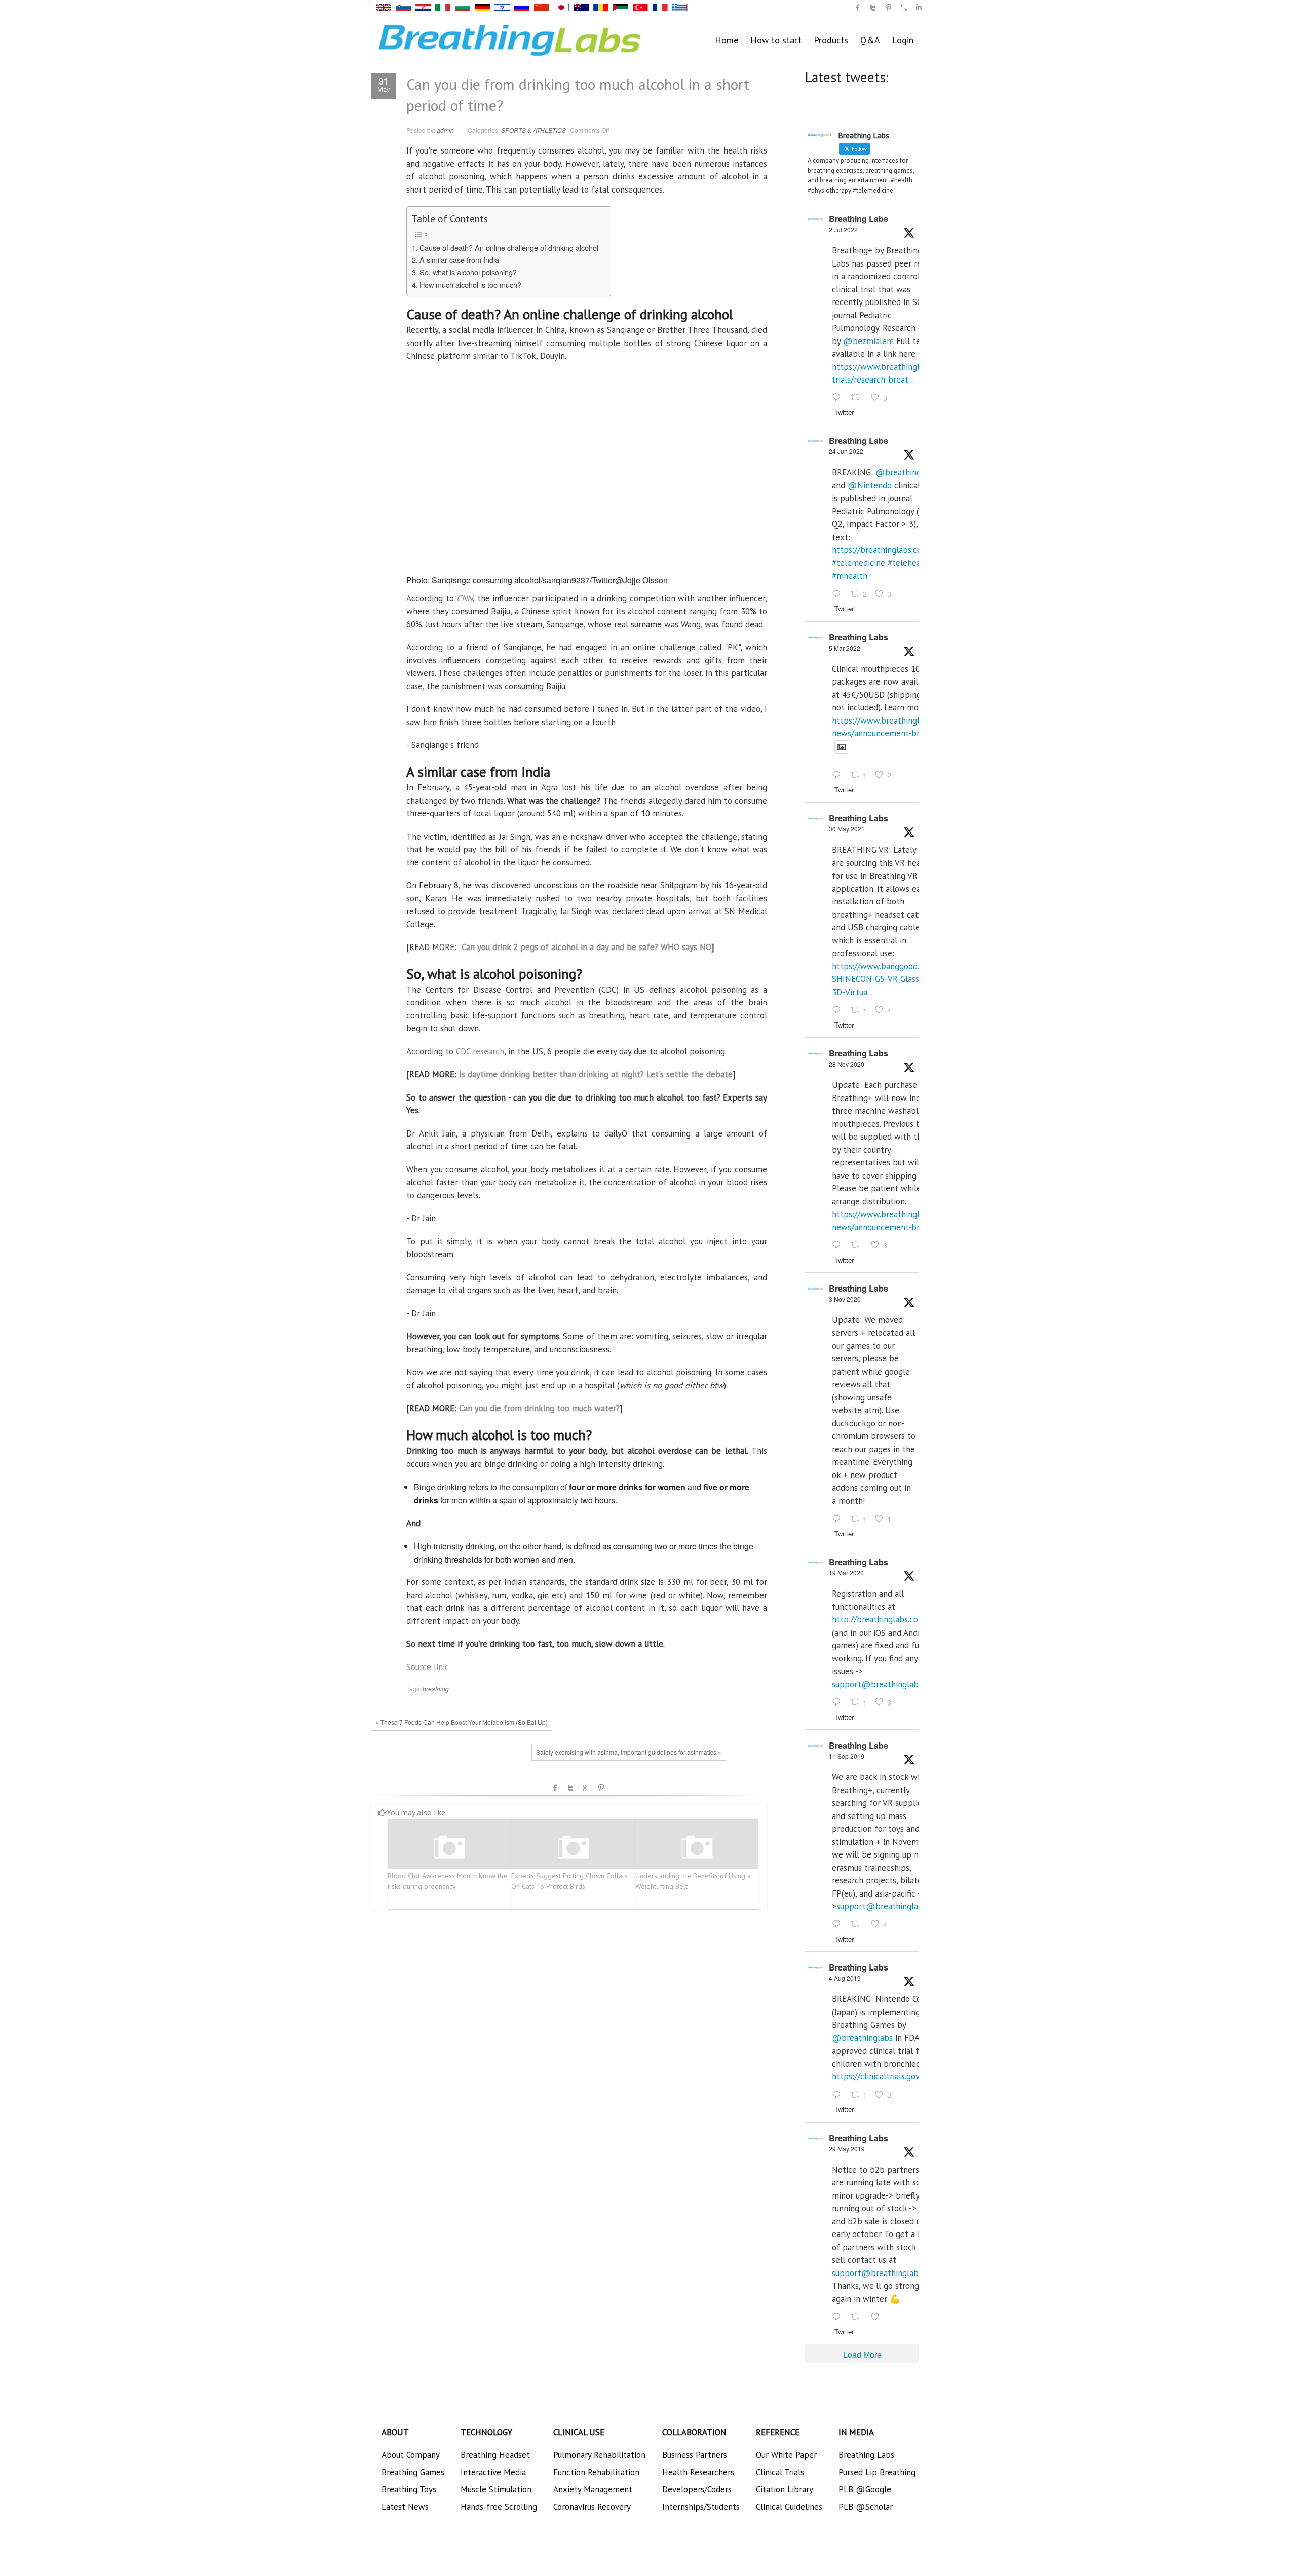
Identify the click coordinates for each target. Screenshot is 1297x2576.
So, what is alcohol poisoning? (469, 272)
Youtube (903, 8)
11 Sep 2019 (847, 1756)
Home (727, 40)
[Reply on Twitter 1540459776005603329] (839, 594)
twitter (873, 8)
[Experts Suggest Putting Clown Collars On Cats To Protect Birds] (573, 1848)
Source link (427, 1667)
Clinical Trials (780, 2472)
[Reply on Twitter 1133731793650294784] (839, 2317)
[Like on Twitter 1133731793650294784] (878, 2317)
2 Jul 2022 (843, 229)
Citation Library (785, 2489)
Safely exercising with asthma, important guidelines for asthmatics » (629, 1752)
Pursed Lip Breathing (877, 2472)
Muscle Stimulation (496, 2489)
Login (903, 40)
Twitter (570, 1788)
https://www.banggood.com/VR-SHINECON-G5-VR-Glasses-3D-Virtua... (891, 979)
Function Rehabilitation (596, 2472)
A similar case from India (459, 260)
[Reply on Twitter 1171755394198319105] (839, 1925)
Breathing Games (413, 2472)
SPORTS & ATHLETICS (533, 130)
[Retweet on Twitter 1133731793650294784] (858, 2317)
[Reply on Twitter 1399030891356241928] (839, 1010)
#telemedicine (859, 563)
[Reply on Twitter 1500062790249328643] (839, 776)
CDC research (479, 1051)
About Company (411, 2455)
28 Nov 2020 (847, 1064)
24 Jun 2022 (846, 451)
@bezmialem (868, 341)
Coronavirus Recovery (592, 2507)
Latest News (405, 2507)
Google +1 (586, 1788)
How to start (776, 40)
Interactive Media (493, 2472)
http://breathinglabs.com (879, 1619)
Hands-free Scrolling (499, 2507)
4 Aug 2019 (845, 1978)
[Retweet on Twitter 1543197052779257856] (858, 398)
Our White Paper (786, 2455)
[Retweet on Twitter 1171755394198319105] (858, 1925)
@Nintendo (870, 485)
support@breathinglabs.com (886, 1684)
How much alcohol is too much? (470, 285)
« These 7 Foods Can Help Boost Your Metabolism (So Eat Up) (462, 1722)
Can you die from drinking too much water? (539, 1408)
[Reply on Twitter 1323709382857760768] (839, 1519)
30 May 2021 (847, 829)
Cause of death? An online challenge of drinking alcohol (510, 248)
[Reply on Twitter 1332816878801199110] (839, 1245)
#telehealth (909, 563)
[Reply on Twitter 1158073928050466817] (839, 2095)
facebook (555, 1788)
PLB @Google (865, 2489)
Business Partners (695, 2455)
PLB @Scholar (866, 2507)
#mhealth (850, 576)
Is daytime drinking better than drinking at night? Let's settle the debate (596, 1074)
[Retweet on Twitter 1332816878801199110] (858, 1245)
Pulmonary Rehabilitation (599, 2455)
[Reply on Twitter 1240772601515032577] (839, 1702)
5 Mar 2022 (845, 648)
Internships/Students (701, 2507)
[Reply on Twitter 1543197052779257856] (839, 398)
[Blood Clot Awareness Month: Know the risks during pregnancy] (449, 1848)
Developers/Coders (697, 2489)
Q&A (870, 40)
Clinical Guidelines (789, 2507)
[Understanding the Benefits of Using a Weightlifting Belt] (697, 1848)
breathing (436, 1689)
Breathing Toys (409, 2489)
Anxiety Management (593, 2489)
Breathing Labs (859, 219)
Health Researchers (698, 2472)
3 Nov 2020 (845, 1299)
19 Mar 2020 (846, 1573)
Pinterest (601, 1788)
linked (919, 8)
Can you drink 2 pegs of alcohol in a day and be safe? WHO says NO (586, 947)
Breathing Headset (495, 2455)
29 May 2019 (847, 2149)
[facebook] (858, 8)
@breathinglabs (906, 472)
